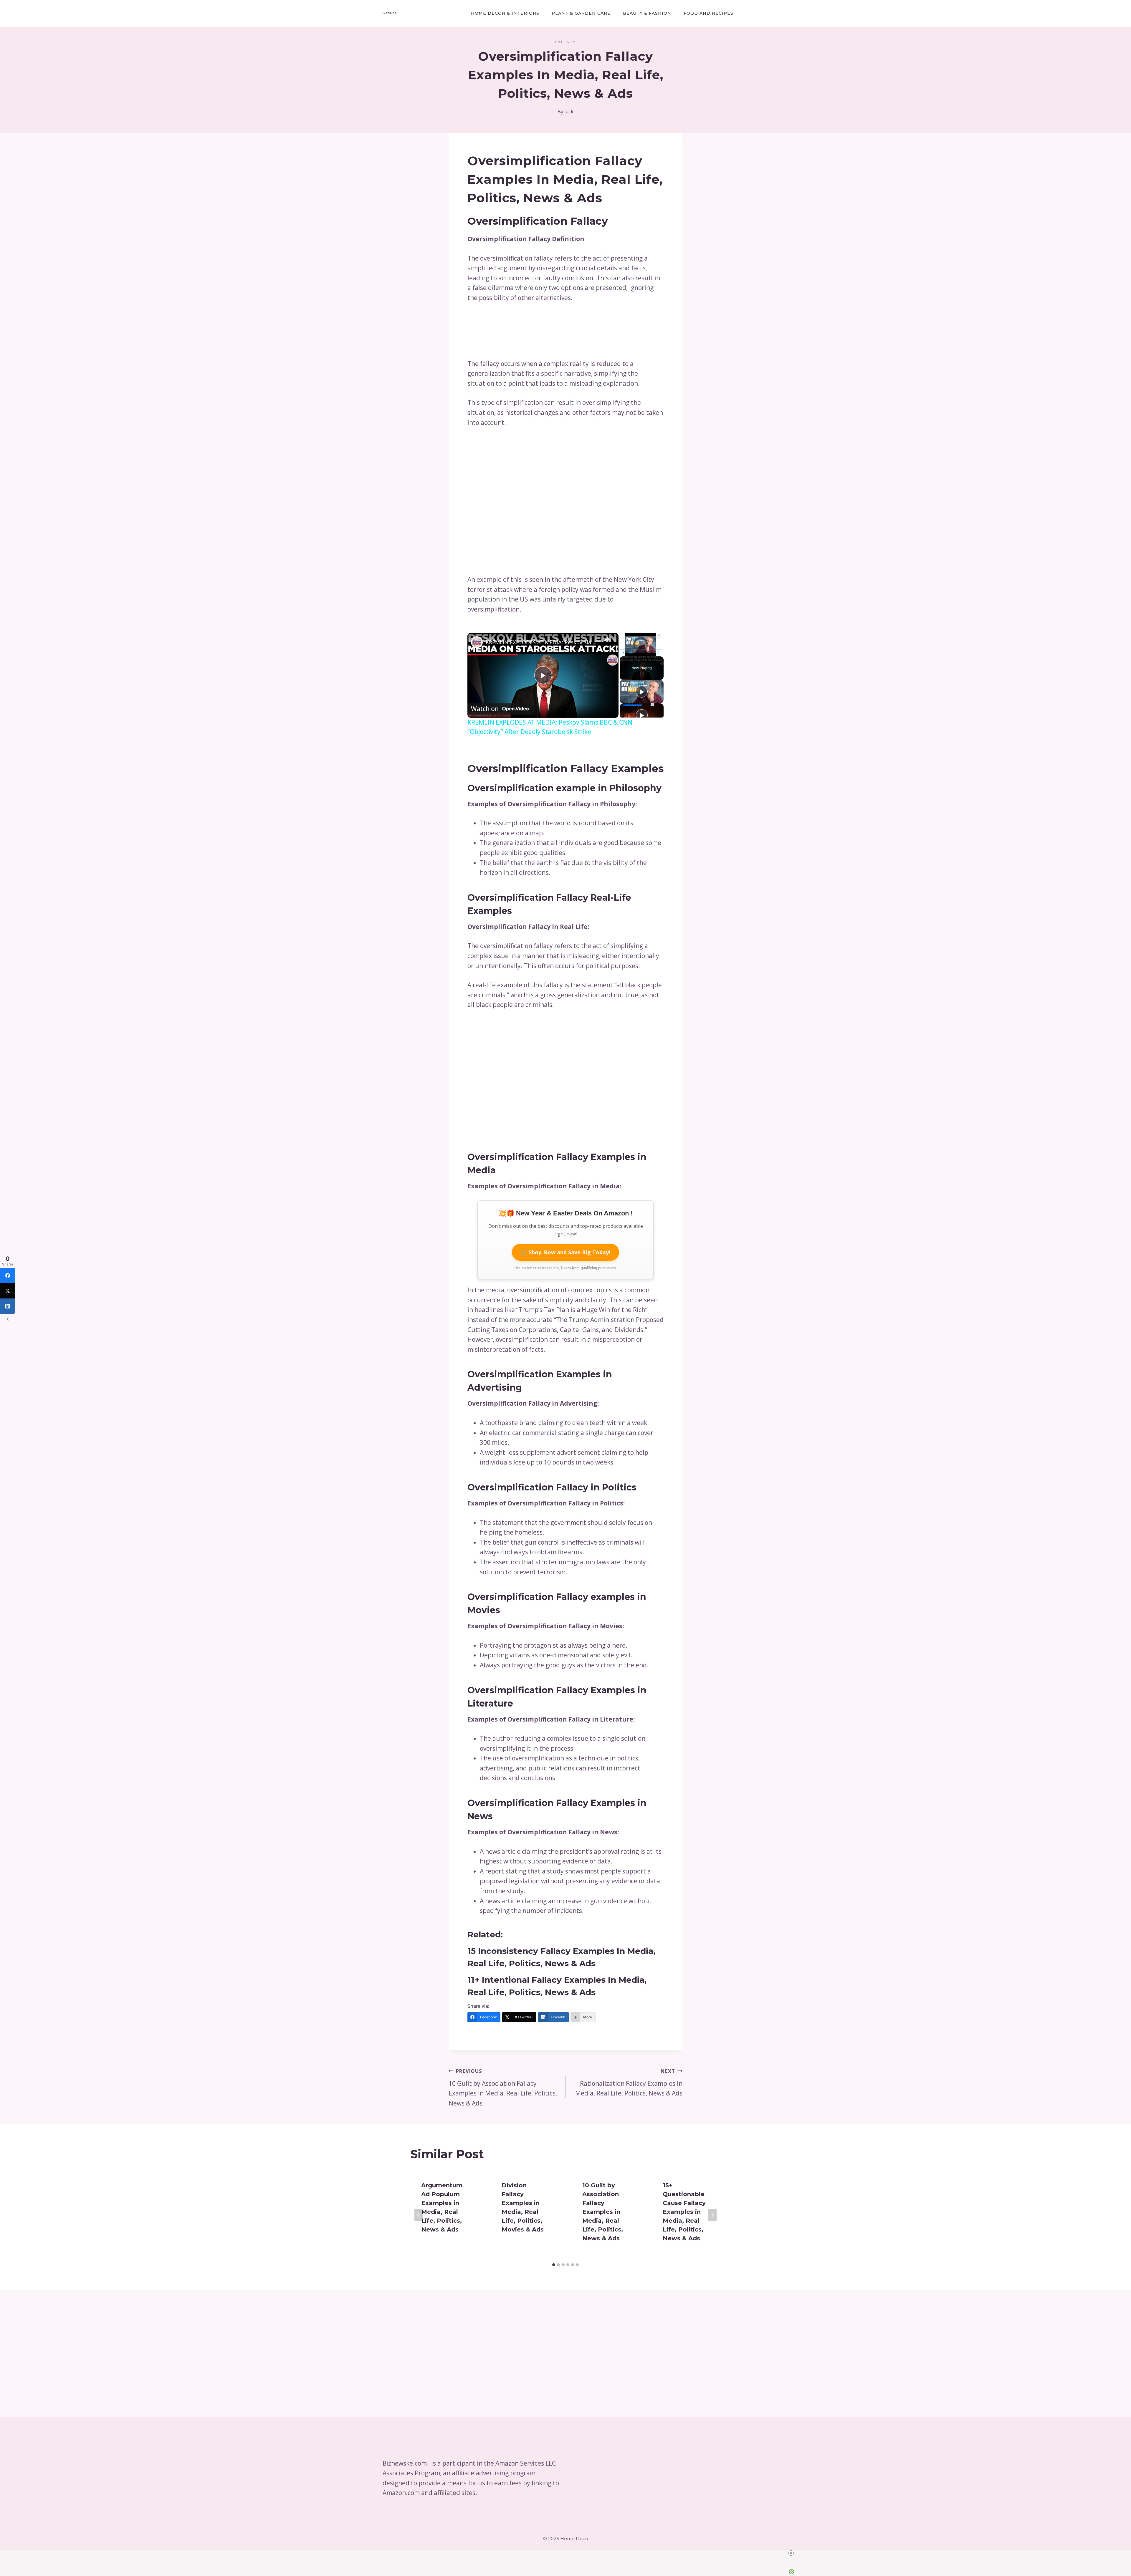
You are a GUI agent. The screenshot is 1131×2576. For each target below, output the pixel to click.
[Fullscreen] (658, 652)
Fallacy (565, 42)
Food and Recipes (708, 13)
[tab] (554, 2265)
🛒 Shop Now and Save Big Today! (565, 1252)
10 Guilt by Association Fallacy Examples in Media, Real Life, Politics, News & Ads (503, 2087)
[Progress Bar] (641, 649)
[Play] (623, 652)
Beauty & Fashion (647, 13)
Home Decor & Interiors (505, 13)
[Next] (712, 2215)
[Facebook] (8, 1275)
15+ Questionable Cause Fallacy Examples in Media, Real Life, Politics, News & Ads (684, 2212)
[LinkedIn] (8, 1306)
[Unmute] (630, 652)
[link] (477, 642)
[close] (568, 2553)
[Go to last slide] (419, 2215)
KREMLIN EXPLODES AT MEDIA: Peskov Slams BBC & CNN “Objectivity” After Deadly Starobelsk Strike (542, 642)
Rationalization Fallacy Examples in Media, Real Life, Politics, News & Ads (629, 2083)
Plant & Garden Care (581, 13)
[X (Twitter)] (8, 1291)
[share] (607, 640)
